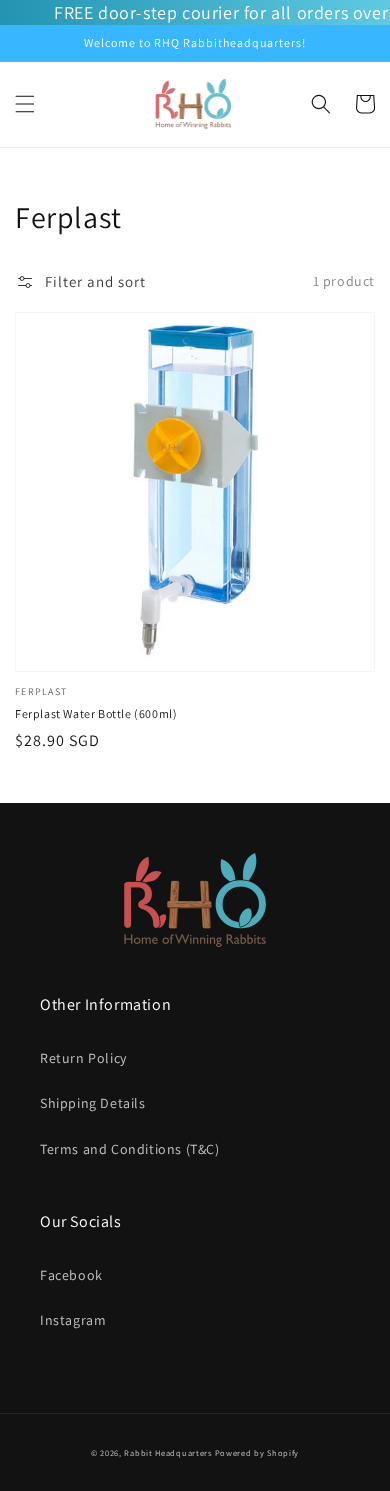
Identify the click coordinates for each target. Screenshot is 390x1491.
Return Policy (83, 1058)
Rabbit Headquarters (167, 1452)
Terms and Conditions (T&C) (130, 1149)
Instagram (73, 1320)
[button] (25, 104)
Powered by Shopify (257, 1452)
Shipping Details (93, 1103)
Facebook (71, 1275)
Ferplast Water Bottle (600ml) (96, 713)
